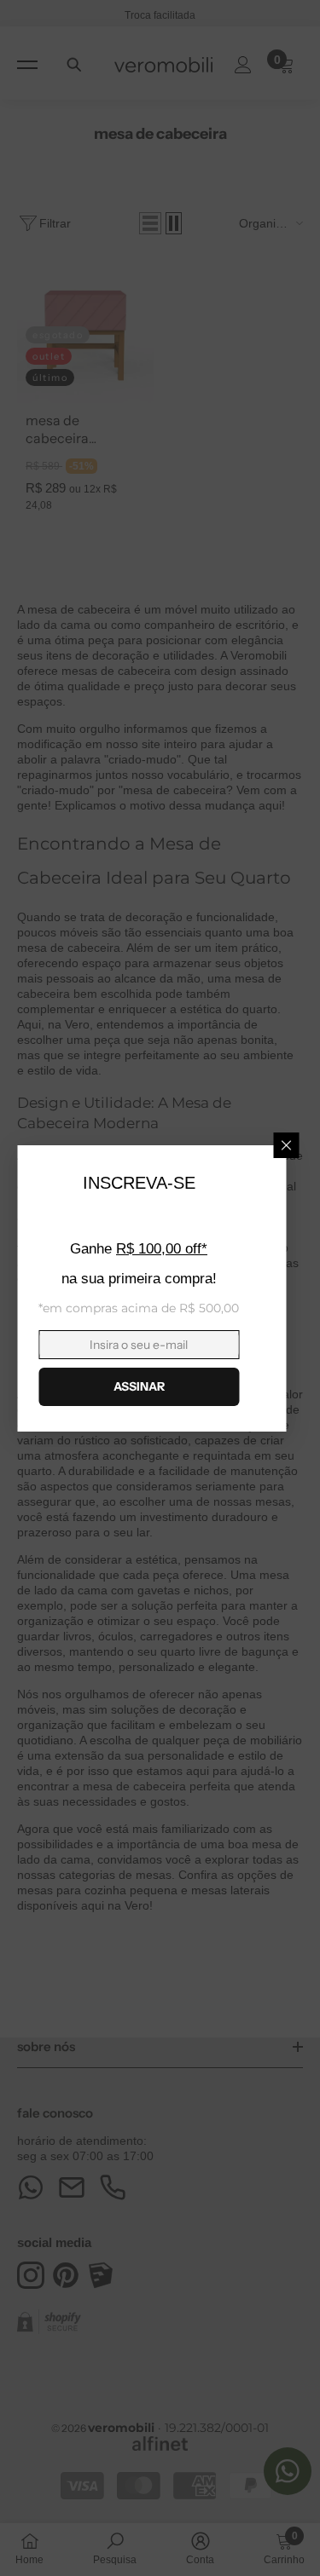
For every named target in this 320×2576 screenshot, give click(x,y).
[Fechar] (286, 1145)
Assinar (139, 1386)
